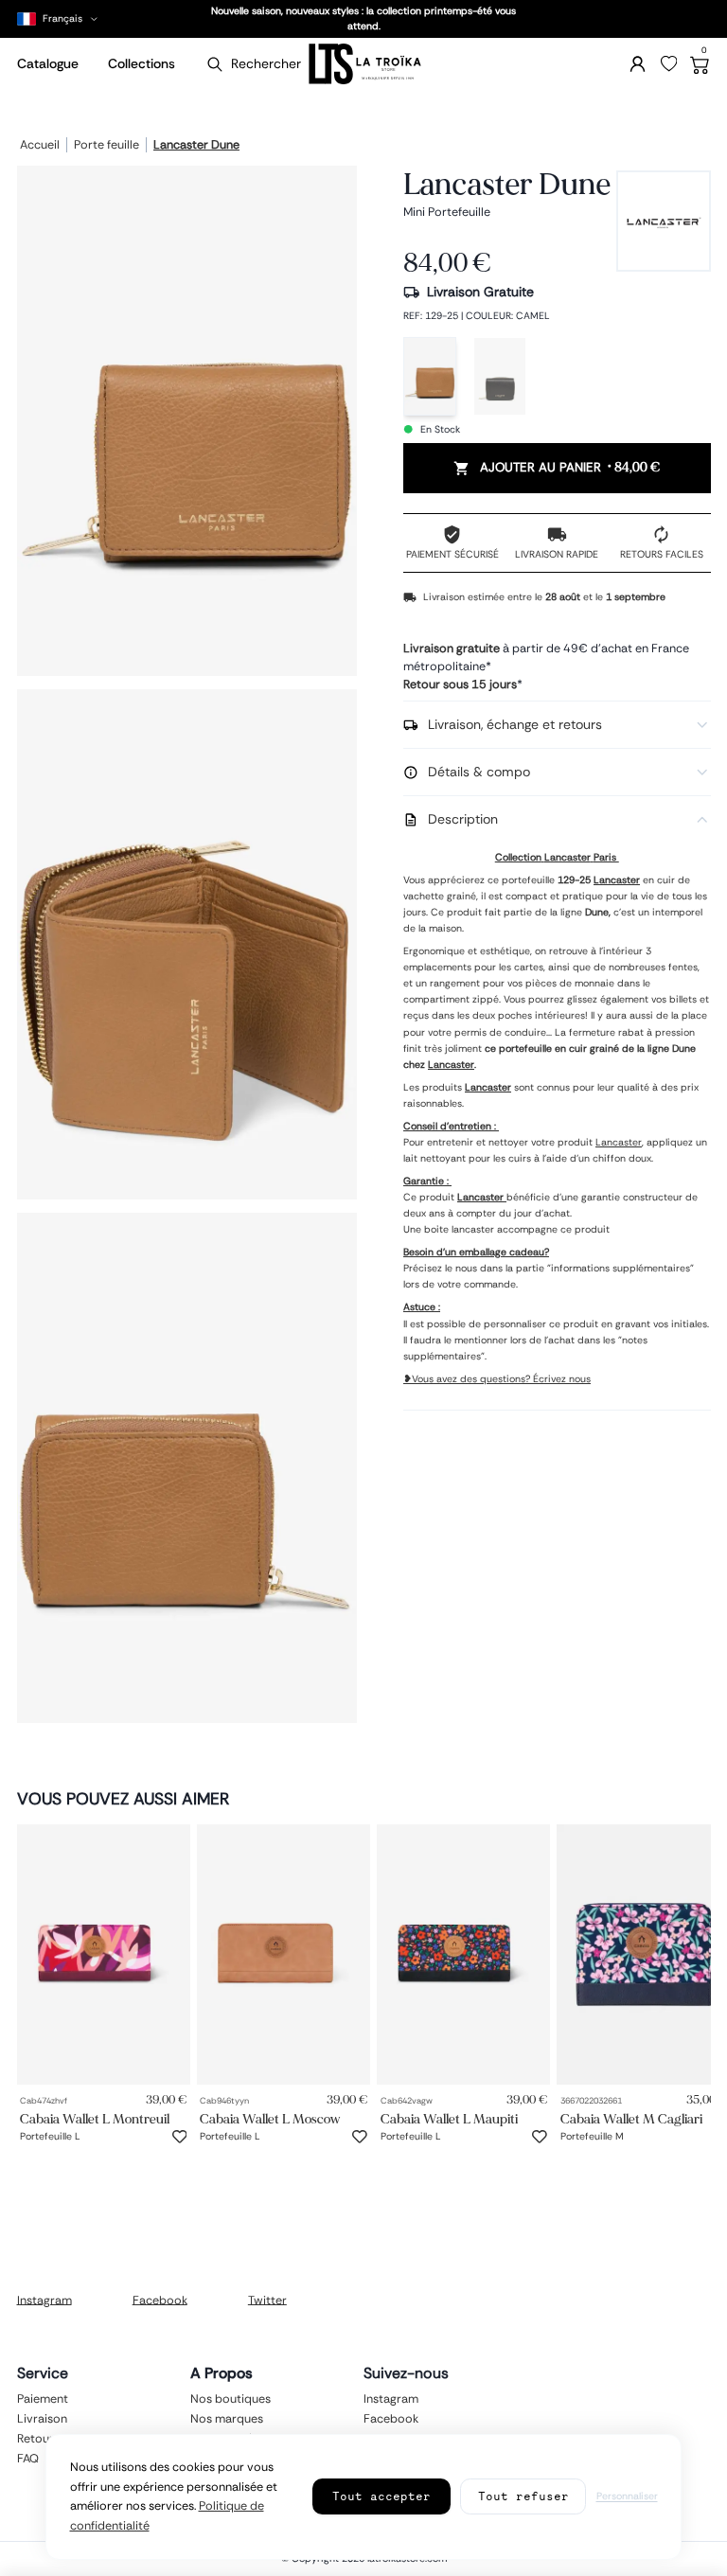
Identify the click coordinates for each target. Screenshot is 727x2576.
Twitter (267, 2300)
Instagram (44, 2300)
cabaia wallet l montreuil (95, 2119)
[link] (104, 1954)
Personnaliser (627, 2496)
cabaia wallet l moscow (270, 2119)
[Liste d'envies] (669, 64)
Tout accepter (381, 2496)
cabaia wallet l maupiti (449, 2119)
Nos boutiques (231, 2399)
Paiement (43, 2399)
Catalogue (48, 63)
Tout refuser (523, 2496)
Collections (142, 63)
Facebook (160, 2300)
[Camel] (430, 376)
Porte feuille (106, 146)
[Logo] (363, 64)
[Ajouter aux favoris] (180, 2137)
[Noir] (500, 376)
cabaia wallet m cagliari (631, 2119)
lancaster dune (196, 146)
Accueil (40, 146)
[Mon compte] (638, 64)
